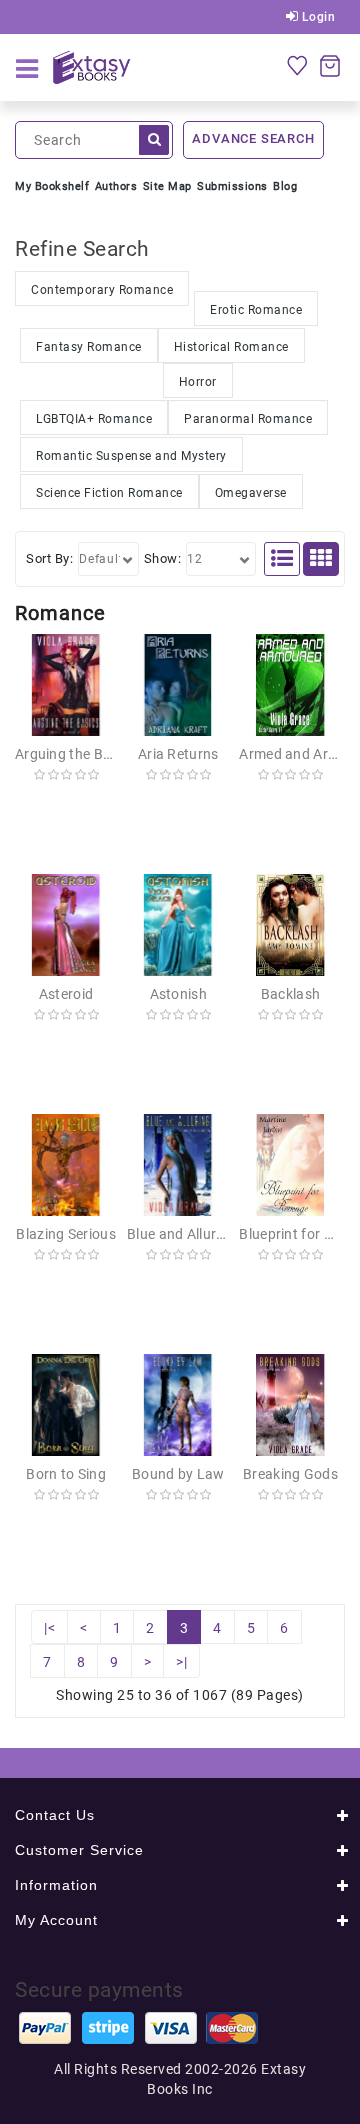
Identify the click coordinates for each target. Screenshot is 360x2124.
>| (181, 1662)
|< (49, 1628)
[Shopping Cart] (330, 65)
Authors (116, 186)
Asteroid (66, 994)
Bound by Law (178, 1474)
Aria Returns (178, 754)
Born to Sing (66, 1474)
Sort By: (49, 558)
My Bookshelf (52, 186)
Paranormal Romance (248, 419)
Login (316, 17)
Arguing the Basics (75, 754)
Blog (285, 186)
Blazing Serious (66, 1234)
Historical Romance (231, 347)
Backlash (290, 994)
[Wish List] (297, 65)
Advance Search (253, 138)
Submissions (232, 186)
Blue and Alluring (181, 1234)
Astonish (178, 994)
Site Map (167, 186)
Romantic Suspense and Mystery (131, 456)
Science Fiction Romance (109, 493)
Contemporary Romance (102, 290)
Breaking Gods (290, 1474)
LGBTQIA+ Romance (94, 419)
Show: (163, 558)
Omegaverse (251, 493)
